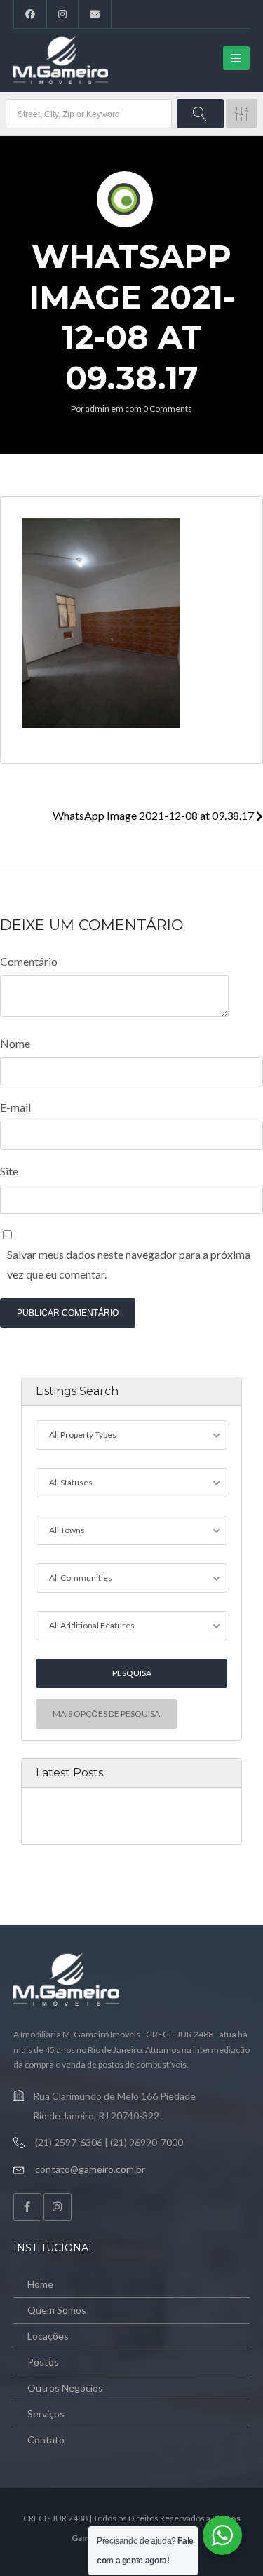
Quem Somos (57, 2310)
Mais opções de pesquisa (106, 1714)
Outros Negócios (65, 2388)
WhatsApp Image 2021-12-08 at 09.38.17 (154, 815)
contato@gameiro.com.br (90, 2169)
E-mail (15, 1107)
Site (9, 1171)
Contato (46, 2440)
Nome (15, 1043)
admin (97, 409)
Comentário (29, 961)
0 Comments (168, 409)
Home (40, 2284)
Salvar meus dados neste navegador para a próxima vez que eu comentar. (129, 1264)
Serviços (46, 2414)
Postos (43, 2362)
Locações (48, 2336)
